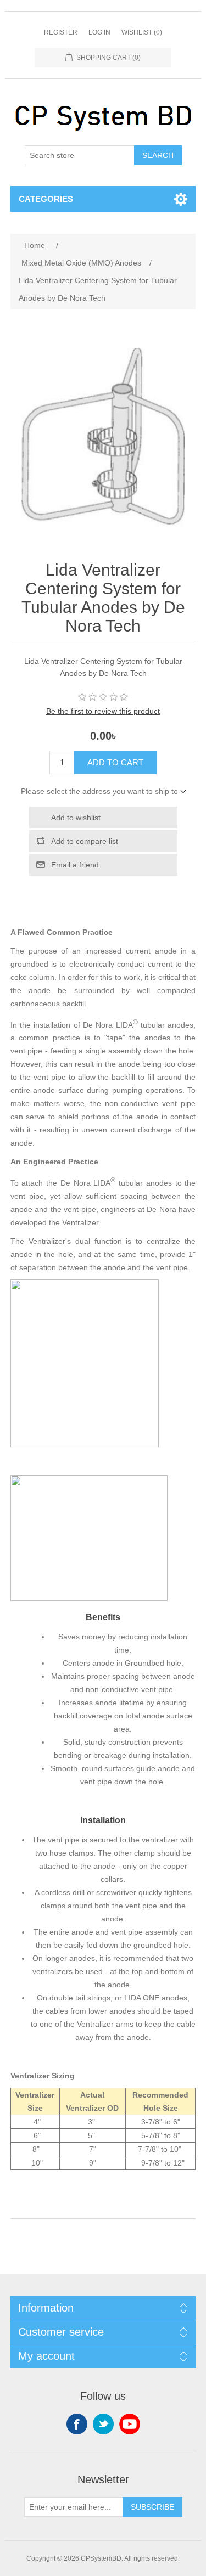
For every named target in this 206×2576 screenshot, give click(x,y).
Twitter (103, 2424)
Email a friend (75, 865)
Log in (99, 32)
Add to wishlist (76, 818)
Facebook (77, 2424)
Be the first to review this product (103, 711)
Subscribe (152, 2507)
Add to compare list (85, 841)
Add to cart (115, 762)
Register (61, 32)
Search (158, 155)
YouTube (130, 2424)
